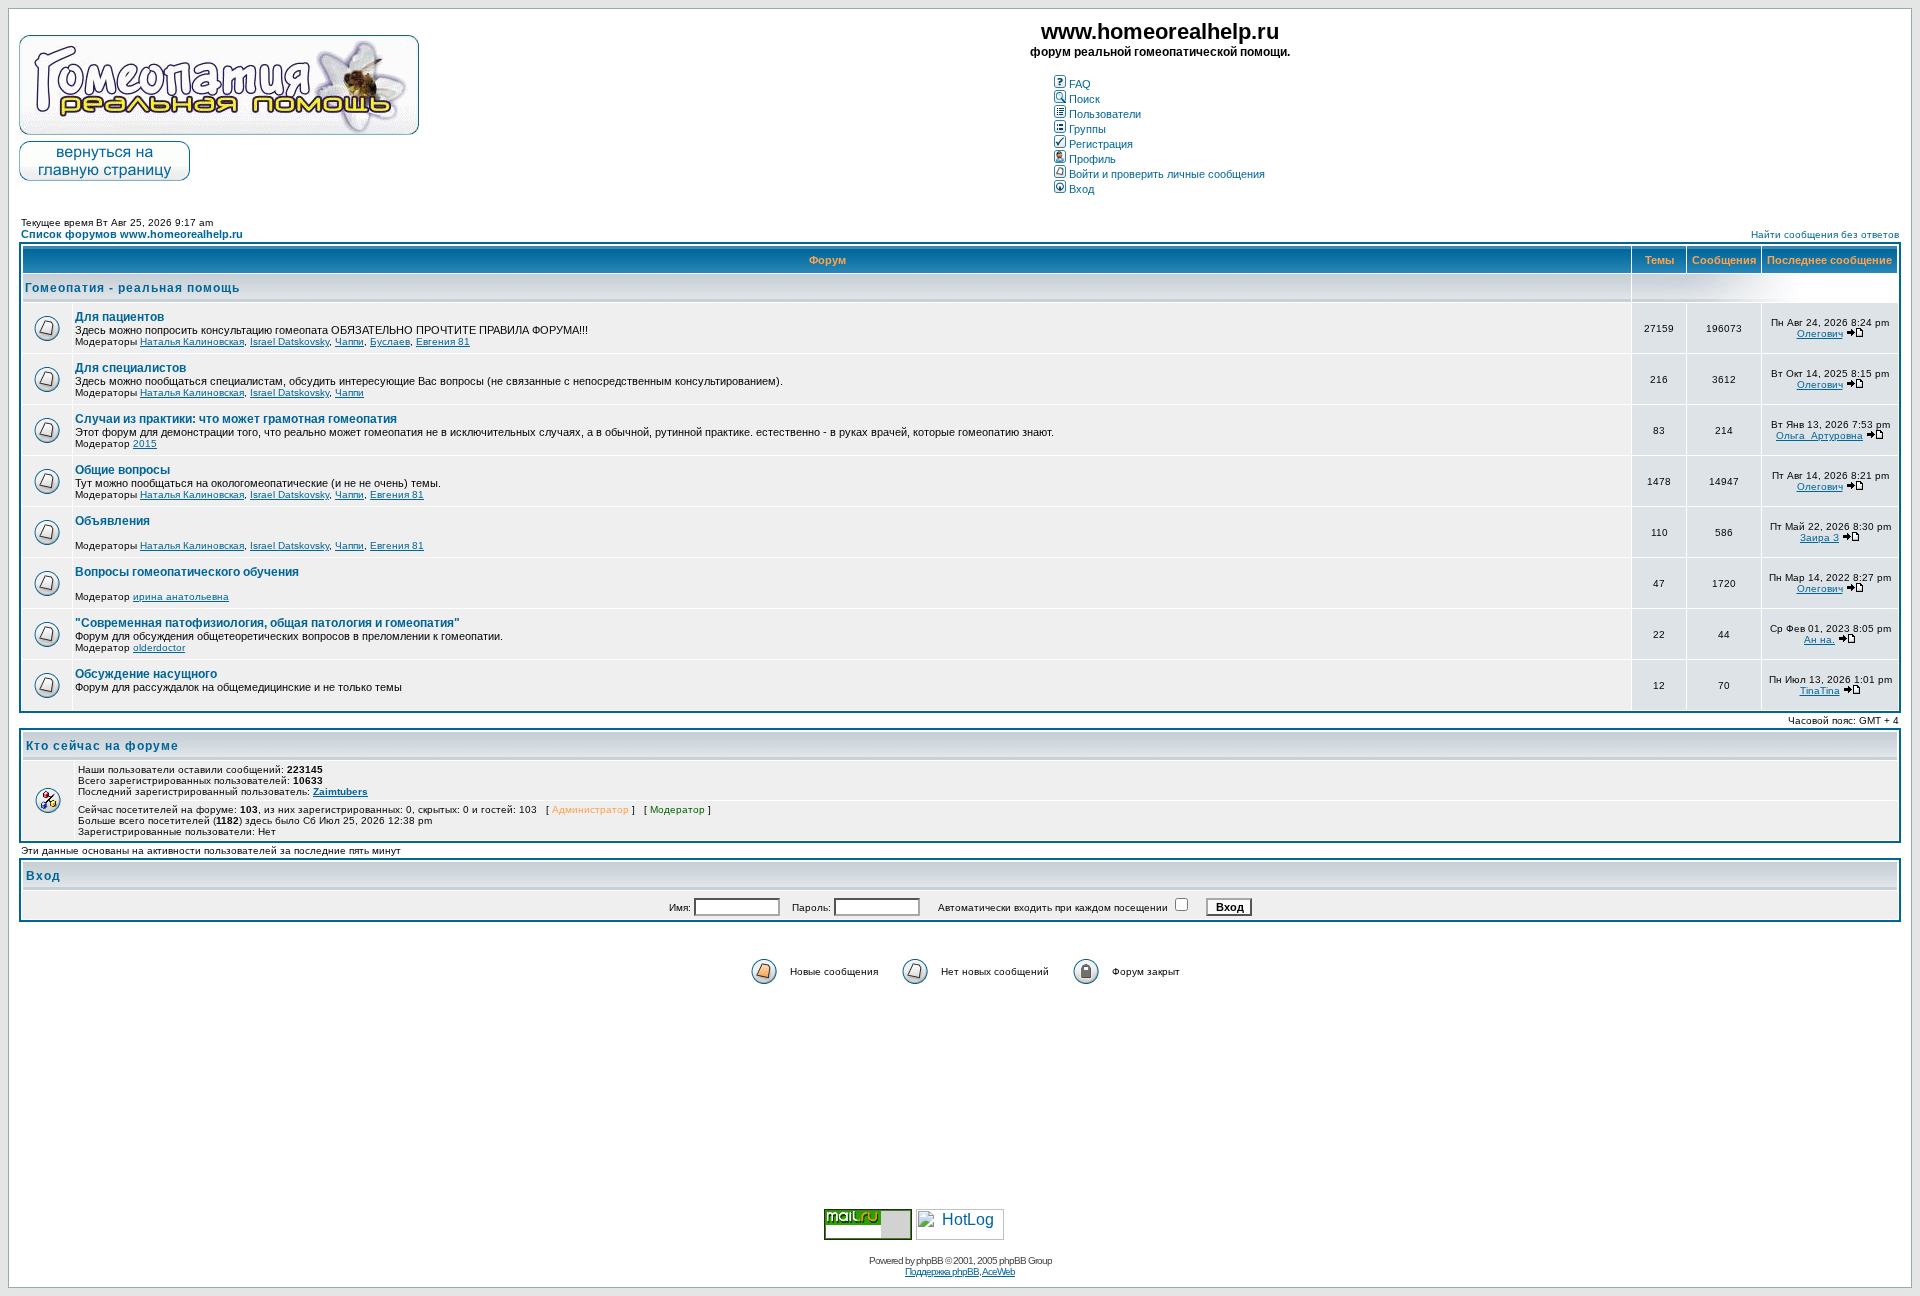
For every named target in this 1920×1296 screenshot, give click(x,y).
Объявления (112, 521)
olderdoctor (159, 647)
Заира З (1819, 537)
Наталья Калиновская (192, 341)
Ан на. (1819, 639)
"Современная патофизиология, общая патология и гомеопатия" (267, 623)
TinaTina (1820, 690)
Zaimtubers (340, 791)
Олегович (1820, 333)
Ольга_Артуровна (1819, 435)
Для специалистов (130, 368)
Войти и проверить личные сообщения (1167, 174)
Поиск (1084, 99)
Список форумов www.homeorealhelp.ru (132, 234)
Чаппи (349, 341)
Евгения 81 (443, 341)
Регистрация (1101, 144)
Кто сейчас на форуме (102, 746)
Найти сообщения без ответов (1825, 234)
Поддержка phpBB (942, 1271)
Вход (1081, 189)
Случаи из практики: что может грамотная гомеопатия (236, 419)
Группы (1087, 129)
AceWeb (998, 1271)
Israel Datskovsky (289, 341)
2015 (145, 443)
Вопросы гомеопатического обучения (187, 572)
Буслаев (390, 341)
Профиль (1092, 159)
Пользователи (1105, 114)
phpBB (929, 1260)
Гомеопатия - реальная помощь (132, 288)
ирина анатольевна (181, 596)
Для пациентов (119, 317)
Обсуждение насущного (146, 674)
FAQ (1080, 84)
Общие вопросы (122, 470)
